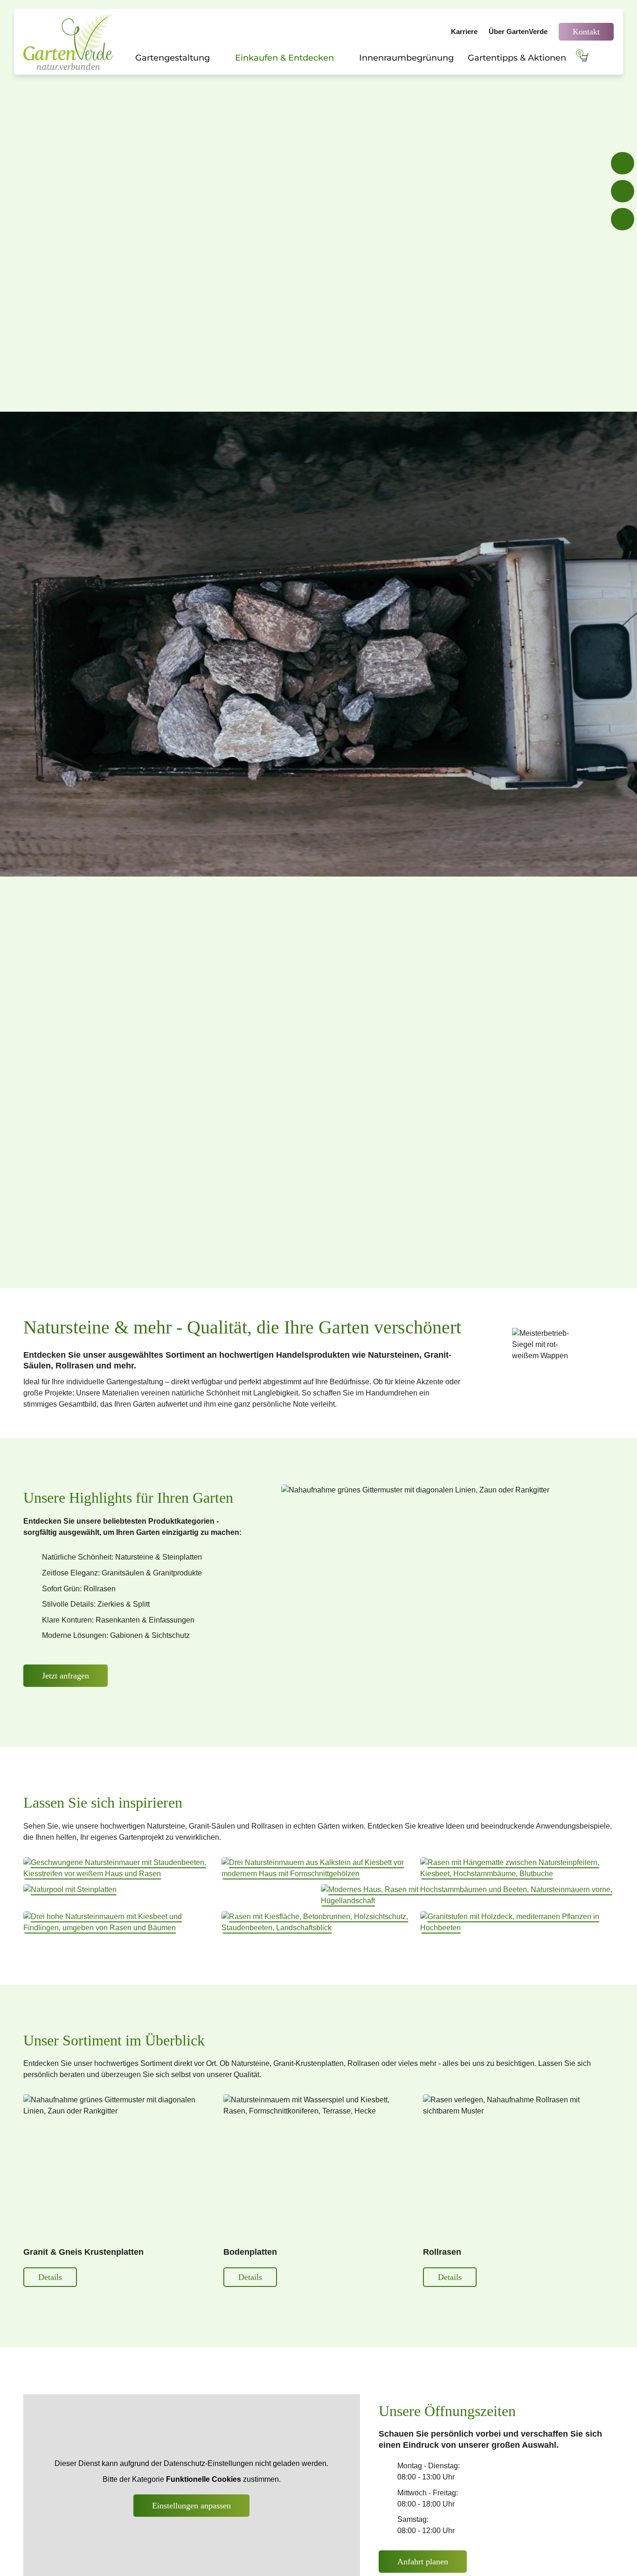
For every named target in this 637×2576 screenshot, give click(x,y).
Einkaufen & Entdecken (290, 58)
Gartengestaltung (178, 58)
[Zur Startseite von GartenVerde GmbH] (70, 42)
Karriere (464, 31)
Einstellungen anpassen (191, 2506)
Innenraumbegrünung (406, 58)
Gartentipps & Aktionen (517, 58)
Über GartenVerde (518, 31)
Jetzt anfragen (66, 1676)
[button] (120, 1868)
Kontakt (586, 32)
